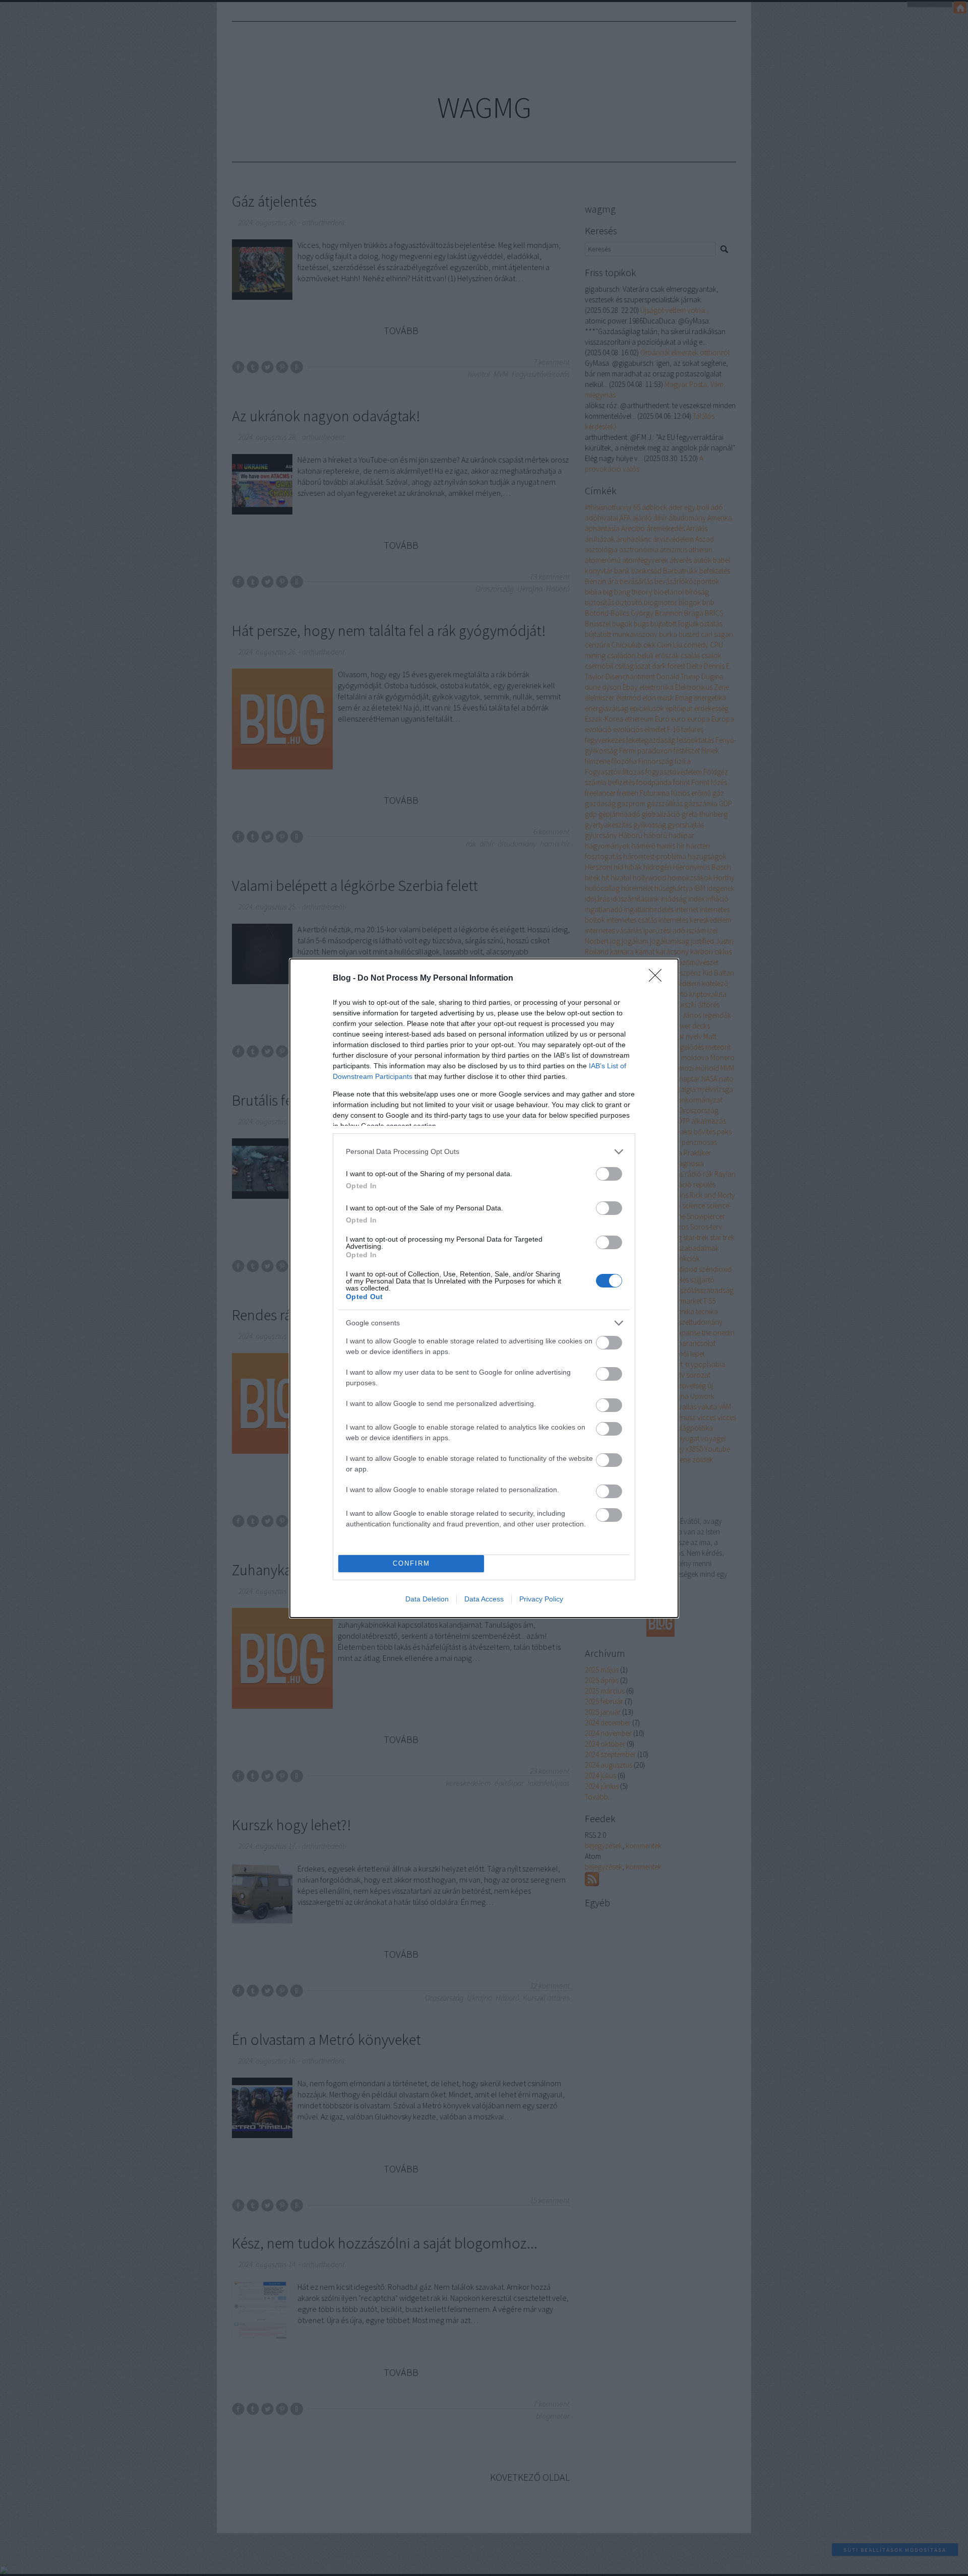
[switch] (609, 1174)
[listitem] (484, 1152)
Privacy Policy (541, 1599)
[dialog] (484, 1288)
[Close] (658, 979)
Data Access (484, 1599)
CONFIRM (411, 1563)
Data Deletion (427, 1599)
